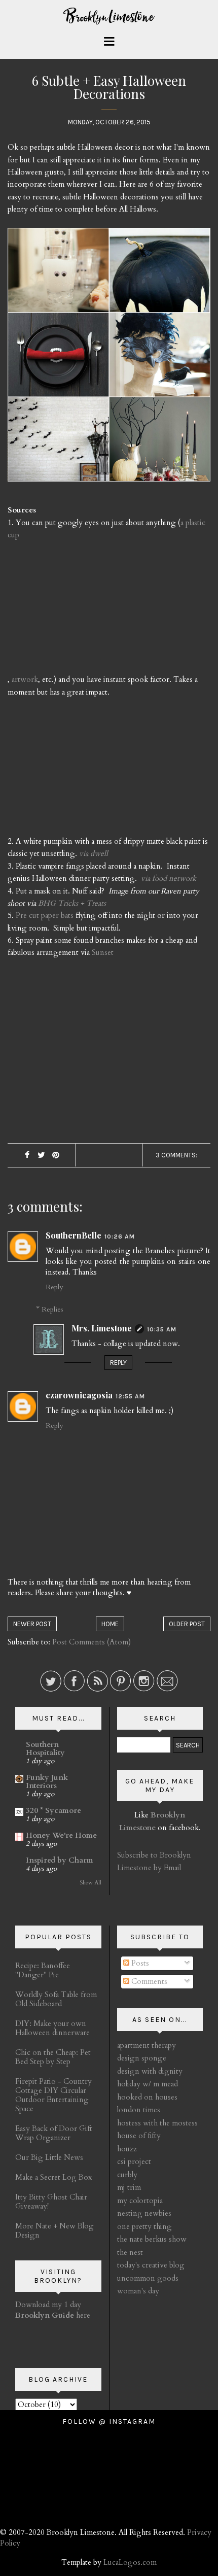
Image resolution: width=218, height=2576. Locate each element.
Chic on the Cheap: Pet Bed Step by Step (53, 2057)
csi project (134, 2161)
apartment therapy (147, 2045)
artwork (25, 679)
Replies (52, 1309)
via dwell (94, 853)
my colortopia (140, 2201)
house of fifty (139, 2136)
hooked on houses (147, 2097)
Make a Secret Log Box (53, 2177)
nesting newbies (144, 2213)
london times (139, 2110)
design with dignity (150, 2071)
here (53, 2315)
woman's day (138, 2291)
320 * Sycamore (53, 1810)
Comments (148, 1981)
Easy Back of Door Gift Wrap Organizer (54, 2133)
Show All (90, 1883)
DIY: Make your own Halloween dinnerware (52, 2028)
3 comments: (176, 1155)
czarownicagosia (79, 1395)
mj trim (129, 2187)
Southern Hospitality (45, 1748)
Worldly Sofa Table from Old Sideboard (56, 1999)
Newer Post (32, 1624)
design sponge (142, 2058)
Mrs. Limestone (102, 1328)
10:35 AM (162, 1329)
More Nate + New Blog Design (55, 2230)
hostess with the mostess (157, 2123)
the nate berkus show (152, 2239)
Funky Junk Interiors (47, 1781)
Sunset (103, 952)
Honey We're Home (61, 1835)
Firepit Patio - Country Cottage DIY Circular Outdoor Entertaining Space (53, 2095)
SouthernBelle (74, 1235)
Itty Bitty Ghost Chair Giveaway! (51, 2202)
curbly (127, 2175)
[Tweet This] (41, 1156)
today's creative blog (151, 2265)
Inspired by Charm (60, 1860)
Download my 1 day (48, 2305)
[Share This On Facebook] (27, 1156)
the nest (130, 2252)
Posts (139, 1963)
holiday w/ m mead (148, 2084)
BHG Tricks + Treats (72, 903)
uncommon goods (148, 2278)
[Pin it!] (56, 1156)
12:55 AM (130, 1396)
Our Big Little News (49, 2157)
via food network (169, 878)
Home (110, 1624)
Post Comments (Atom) (92, 1642)
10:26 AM (120, 1237)
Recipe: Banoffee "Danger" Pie (43, 1970)
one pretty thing (144, 2226)
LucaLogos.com (130, 2562)
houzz (127, 2149)
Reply (54, 1287)
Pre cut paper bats (45, 915)
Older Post (187, 1624)
